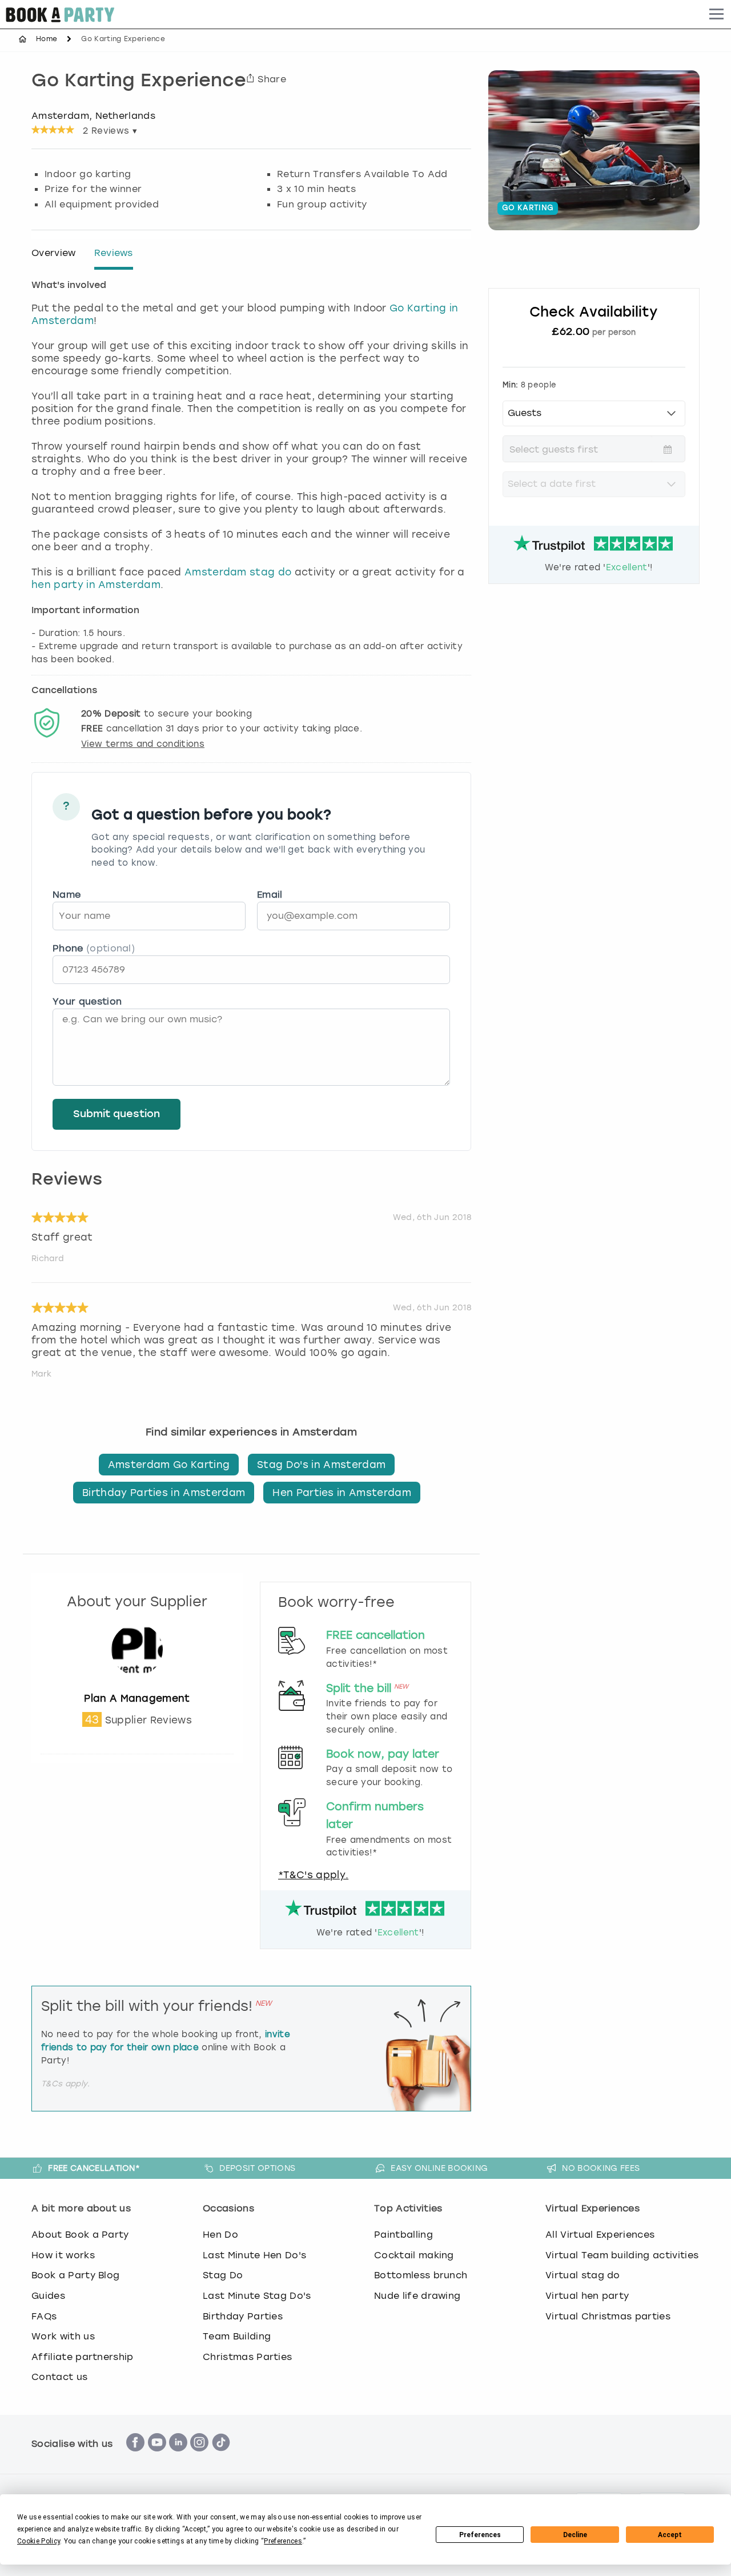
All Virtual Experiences (600, 2235)
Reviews (114, 253)
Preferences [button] (283, 2541)
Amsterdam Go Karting (169, 1465)
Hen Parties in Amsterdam (342, 1493)
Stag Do (223, 2275)
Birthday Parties (243, 2316)
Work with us (63, 2336)
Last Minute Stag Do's (257, 2296)
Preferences (480, 2535)
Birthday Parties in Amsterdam (164, 1493)
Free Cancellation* (94, 2168)
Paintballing (403, 2235)
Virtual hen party (587, 2296)
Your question (87, 1001)
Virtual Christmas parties (608, 2316)
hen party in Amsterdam (96, 585)
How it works (63, 2255)
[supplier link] (137, 1686)
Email (270, 895)
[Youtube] (157, 2457)
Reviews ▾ (110, 131)
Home (47, 39)
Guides (48, 2296)
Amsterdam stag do (238, 572)
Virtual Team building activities (622, 2255)
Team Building (237, 2336)
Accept (670, 2535)
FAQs (44, 2316)
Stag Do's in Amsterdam (321, 1465)
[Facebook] (135, 2457)
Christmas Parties (247, 2357)
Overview (54, 253)
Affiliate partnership (83, 2357)
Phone (94, 948)
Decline (575, 2535)
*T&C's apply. (313, 1875)
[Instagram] (199, 2457)
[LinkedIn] (178, 2457)
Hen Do (220, 2235)
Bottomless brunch (421, 2275)
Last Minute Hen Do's (254, 2255)
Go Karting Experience (139, 82)
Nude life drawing (417, 2296)
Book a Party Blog (75, 2275)
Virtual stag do (583, 2275)
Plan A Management (137, 1698)
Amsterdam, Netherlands (93, 115)
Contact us (59, 2377)
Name (67, 895)
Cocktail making (414, 2255)
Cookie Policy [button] (39, 2541)
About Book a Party (80, 2235)
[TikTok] (221, 2457)
